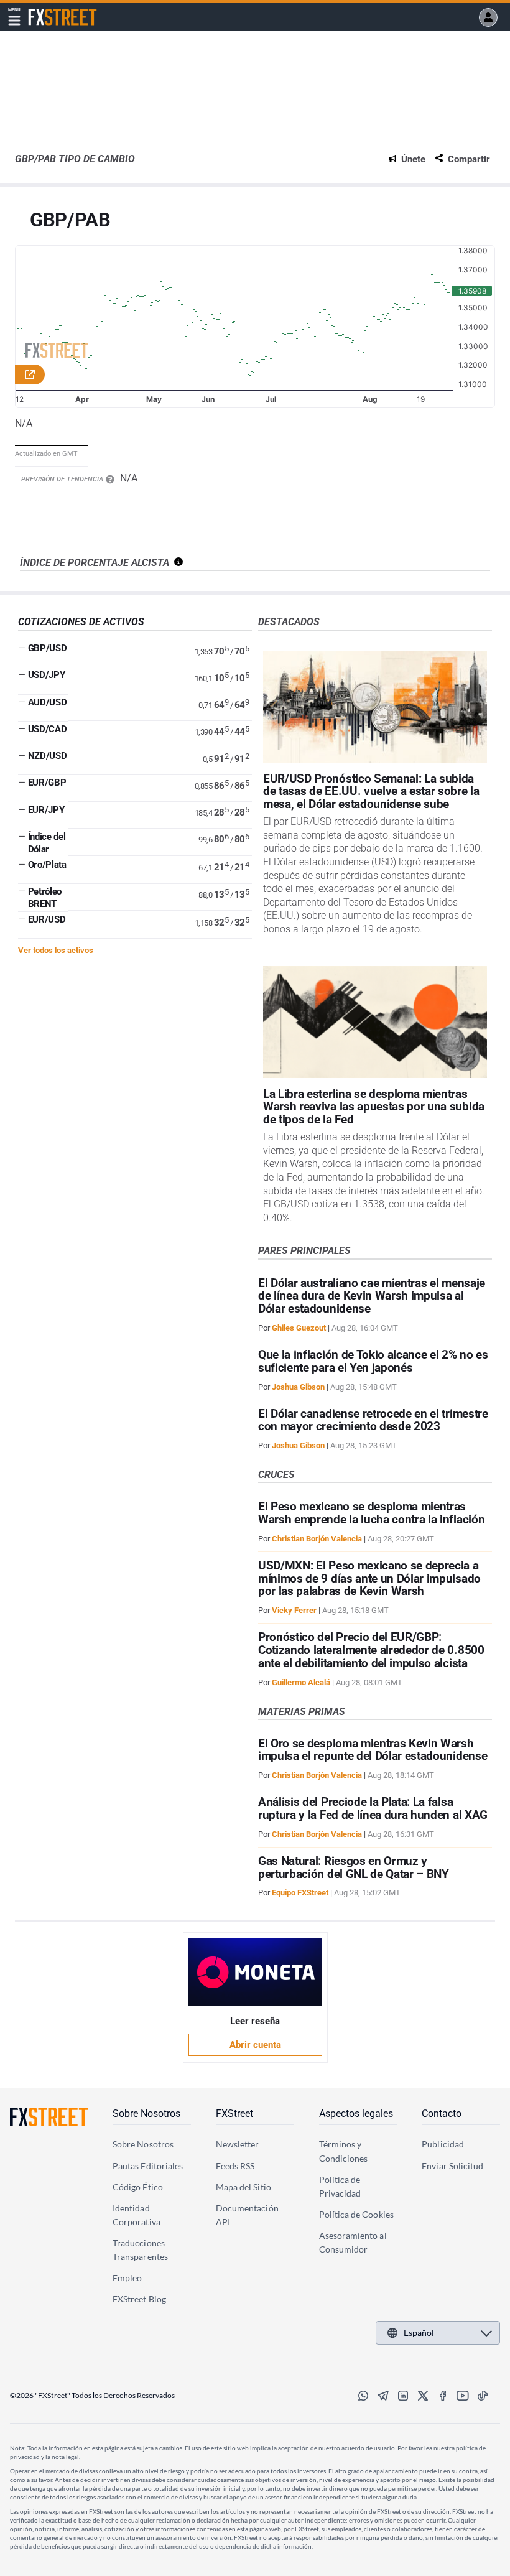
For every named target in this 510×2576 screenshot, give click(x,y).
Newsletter (238, 2144)
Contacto (442, 2113)
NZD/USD (48, 756)
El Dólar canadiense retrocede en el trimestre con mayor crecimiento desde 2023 (373, 1420)
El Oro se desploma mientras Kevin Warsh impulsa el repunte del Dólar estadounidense (373, 1750)
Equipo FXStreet (300, 1893)
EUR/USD (47, 919)
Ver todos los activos (56, 950)
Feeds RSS (235, 2166)
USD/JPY (47, 675)
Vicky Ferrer (294, 1610)
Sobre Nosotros (146, 2113)
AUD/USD (48, 702)
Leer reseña (255, 2021)
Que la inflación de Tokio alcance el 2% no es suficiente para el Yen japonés (373, 1361)
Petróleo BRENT (45, 898)
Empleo (127, 2278)
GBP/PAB (70, 221)
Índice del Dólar (47, 843)
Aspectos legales (356, 2113)
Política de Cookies (356, 2214)
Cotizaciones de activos (81, 622)
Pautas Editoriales (148, 2166)
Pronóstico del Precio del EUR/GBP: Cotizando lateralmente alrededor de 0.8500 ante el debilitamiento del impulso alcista (371, 1650)
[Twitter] (423, 2396)
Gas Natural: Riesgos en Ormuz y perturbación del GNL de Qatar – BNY (354, 1867)
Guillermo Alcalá (301, 1682)
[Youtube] (463, 2396)
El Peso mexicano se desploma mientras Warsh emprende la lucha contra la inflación (371, 1513)
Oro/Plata (47, 865)
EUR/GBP (47, 783)
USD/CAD (48, 729)
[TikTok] (483, 2396)
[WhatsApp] (363, 2396)
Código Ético (138, 2187)
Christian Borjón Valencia (317, 1539)
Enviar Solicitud (452, 2166)
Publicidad (443, 2144)
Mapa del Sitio (243, 2187)
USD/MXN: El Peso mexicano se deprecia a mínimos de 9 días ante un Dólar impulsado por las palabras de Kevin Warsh (369, 1579)
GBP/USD (48, 648)
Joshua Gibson (298, 1387)
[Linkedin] (403, 2396)
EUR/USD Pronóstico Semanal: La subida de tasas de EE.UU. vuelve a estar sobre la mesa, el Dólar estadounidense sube (371, 792)
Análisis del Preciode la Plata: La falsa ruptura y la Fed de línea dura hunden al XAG (373, 1808)
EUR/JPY (46, 810)
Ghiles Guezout (299, 1328)
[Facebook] (443, 2396)
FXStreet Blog (139, 2299)
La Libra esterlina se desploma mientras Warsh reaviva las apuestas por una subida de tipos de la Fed (374, 1107)
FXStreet (46, 10)
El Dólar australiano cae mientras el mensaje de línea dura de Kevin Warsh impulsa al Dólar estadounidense (372, 1296)
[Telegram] (383, 2396)
